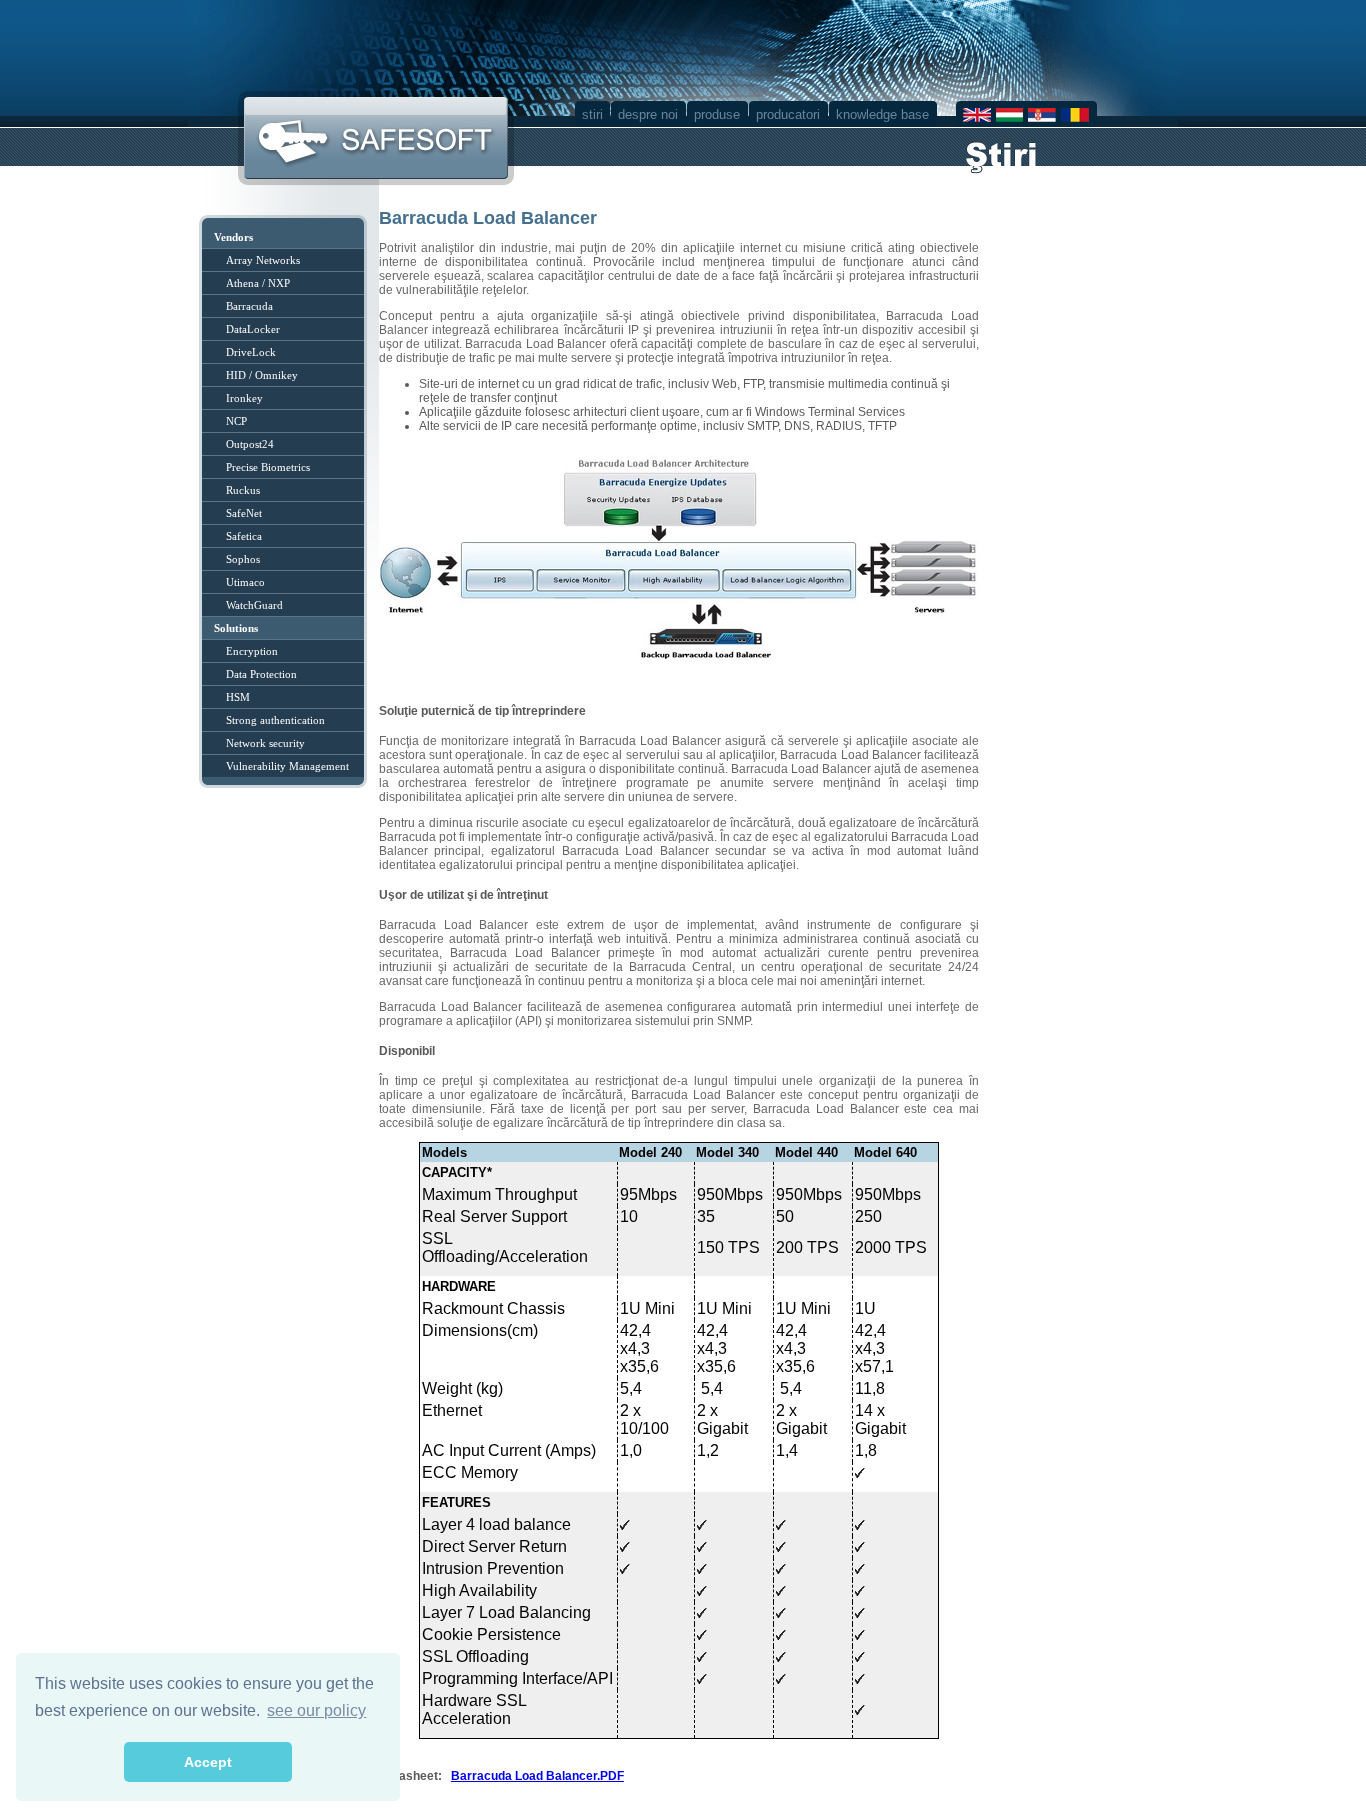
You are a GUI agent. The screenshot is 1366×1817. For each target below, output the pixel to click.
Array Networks (263, 260)
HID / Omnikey (262, 375)
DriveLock (251, 352)
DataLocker (253, 329)
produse (717, 114)
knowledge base (882, 114)
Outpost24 (250, 444)
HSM (238, 697)
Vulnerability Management (287, 766)
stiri (592, 114)
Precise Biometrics (268, 467)
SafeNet (244, 513)
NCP (236, 421)
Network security (265, 743)
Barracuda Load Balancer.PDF (537, 1776)
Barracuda (249, 306)
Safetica (244, 536)
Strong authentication (275, 720)
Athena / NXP (258, 283)
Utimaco (245, 582)
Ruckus (243, 490)
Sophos (243, 559)
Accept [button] (208, 1762)
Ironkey (244, 398)
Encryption (252, 651)
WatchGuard (254, 605)
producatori (788, 114)
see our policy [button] (316, 1710)
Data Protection (261, 674)
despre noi (648, 114)
